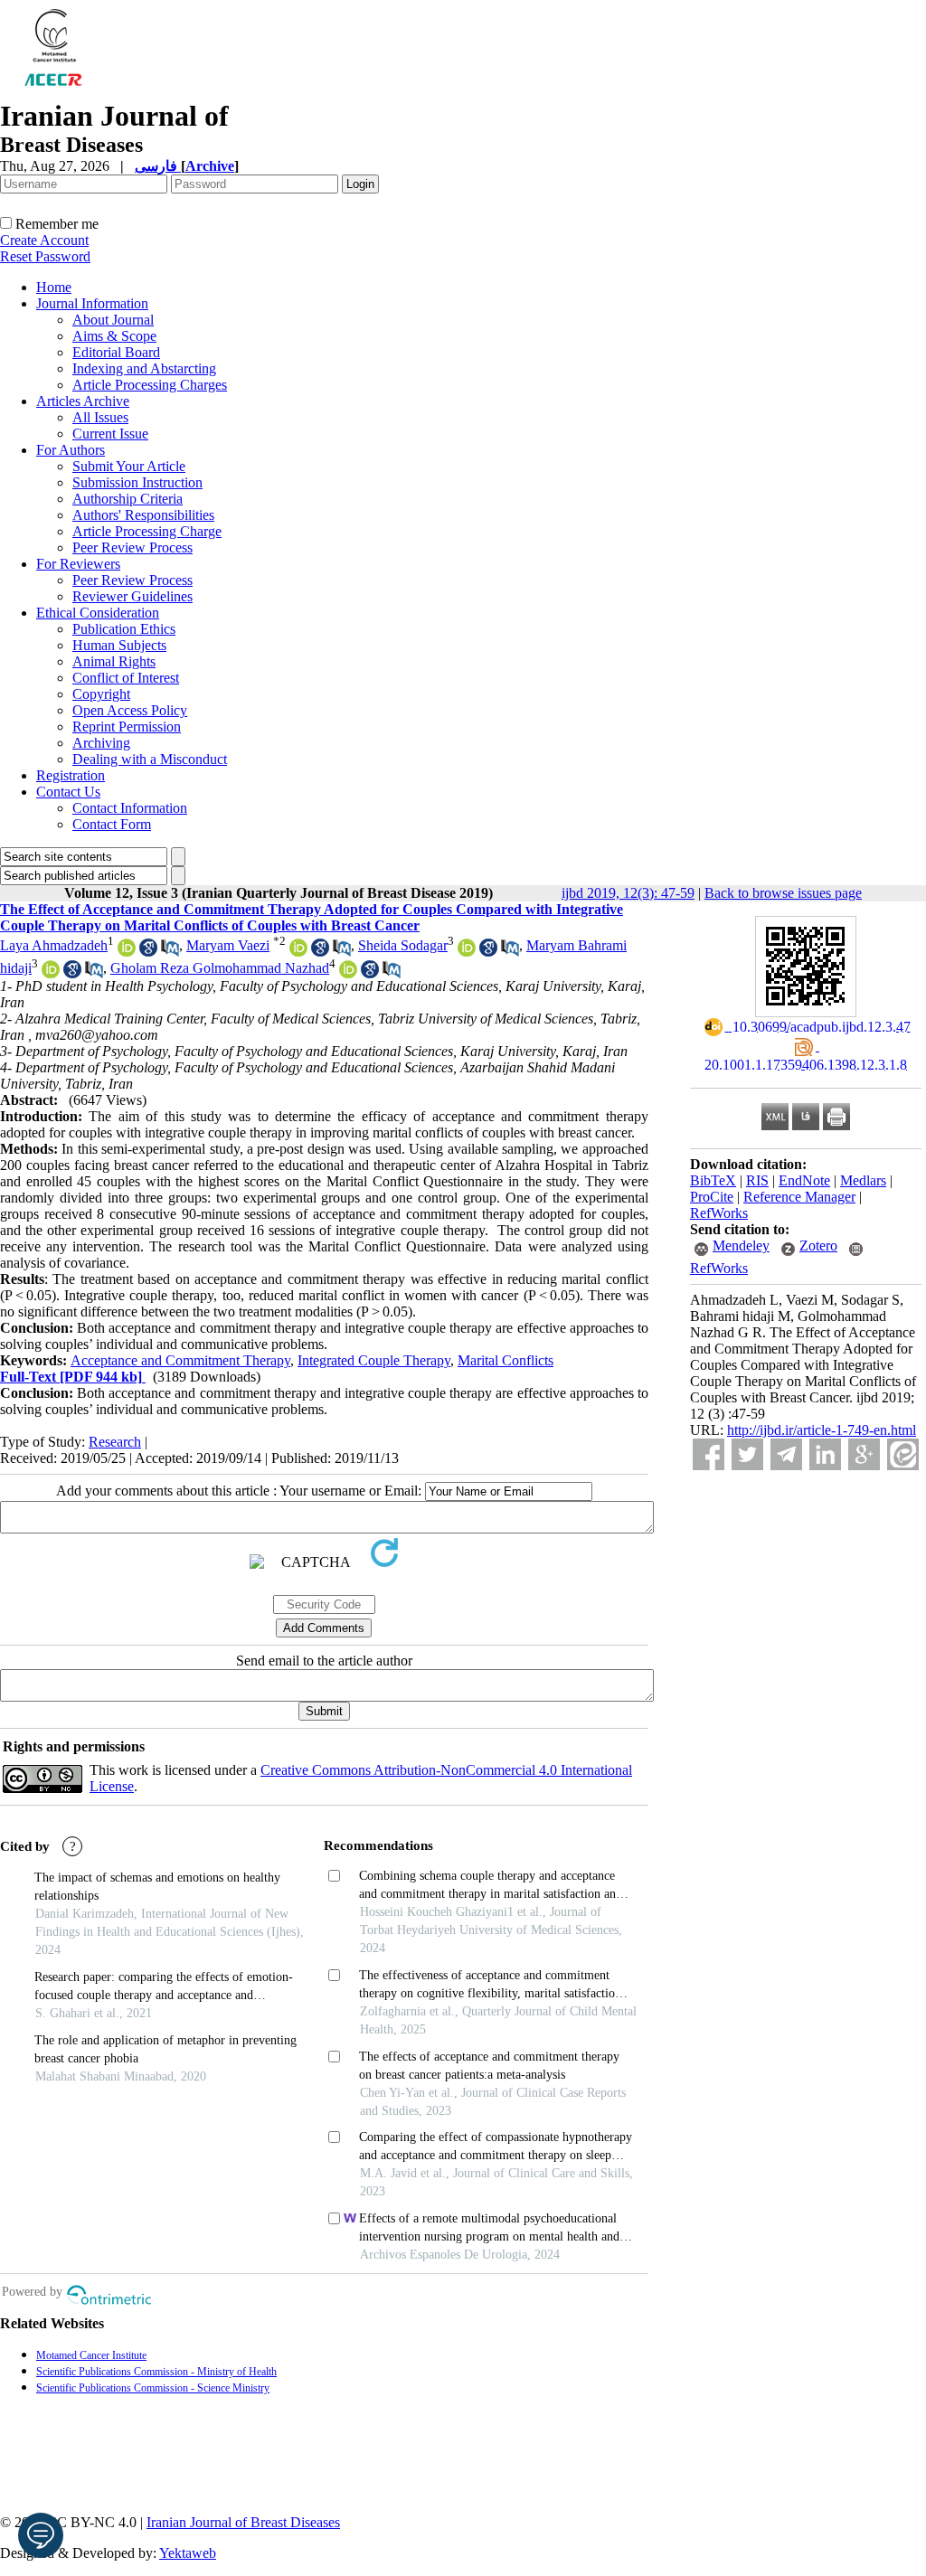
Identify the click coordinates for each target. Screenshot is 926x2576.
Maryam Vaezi (228, 945)
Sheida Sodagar (403, 945)
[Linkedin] (825, 1454)
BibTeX (713, 1180)
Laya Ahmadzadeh (54, 945)
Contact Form (112, 824)
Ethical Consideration (98, 613)
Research (115, 1442)
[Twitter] (747, 1454)
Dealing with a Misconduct (150, 759)
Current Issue (110, 434)
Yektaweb (188, 2553)
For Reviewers (78, 564)
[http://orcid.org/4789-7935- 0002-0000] (467, 952)
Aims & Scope (114, 336)
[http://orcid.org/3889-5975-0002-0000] (298, 952)
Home (54, 287)
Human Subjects (119, 645)
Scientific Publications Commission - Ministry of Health (156, 2372)
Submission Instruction (137, 482)
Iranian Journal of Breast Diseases (243, 2522)
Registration (71, 775)
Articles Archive (83, 401)
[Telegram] (786, 1454)
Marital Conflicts (506, 1360)
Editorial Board (116, 352)
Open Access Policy (130, 710)
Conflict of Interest (126, 678)
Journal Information (92, 303)
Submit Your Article (129, 466)
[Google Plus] (864, 1454)
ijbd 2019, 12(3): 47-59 (628, 893)
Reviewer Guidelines (132, 596)
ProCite (712, 1197)
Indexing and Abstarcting (144, 368)
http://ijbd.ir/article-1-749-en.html (822, 1430)
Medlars (863, 1180)
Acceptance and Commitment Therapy (180, 1360)
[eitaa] (903, 1454)
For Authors (71, 450)
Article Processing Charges (150, 385)
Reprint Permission (127, 727)
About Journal (113, 320)
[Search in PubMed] (170, 952)
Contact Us (68, 792)
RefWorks (719, 1213)
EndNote (804, 1180)
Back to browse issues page (783, 893)
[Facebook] (709, 1454)
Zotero (818, 1246)
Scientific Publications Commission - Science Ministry (153, 2388)
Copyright (101, 694)
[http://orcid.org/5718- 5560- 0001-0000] (51, 973)
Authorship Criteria (128, 499)
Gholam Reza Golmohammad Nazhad (220, 968)
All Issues (100, 417)
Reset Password (45, 256)
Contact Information (130, 808)
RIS (757, 1180)
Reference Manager (799, 1197)
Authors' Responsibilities (143, 515)
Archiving (101, 743)
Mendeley (741, 1246)
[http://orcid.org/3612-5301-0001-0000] (127, 952)
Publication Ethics (124, 629)
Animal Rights (114, 661)
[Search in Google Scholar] (148, 952)
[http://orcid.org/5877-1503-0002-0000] (348, 973)
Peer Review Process (132, 547)
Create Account (44, 240)
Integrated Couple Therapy (374, 1360)
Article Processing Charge (147, 531)
